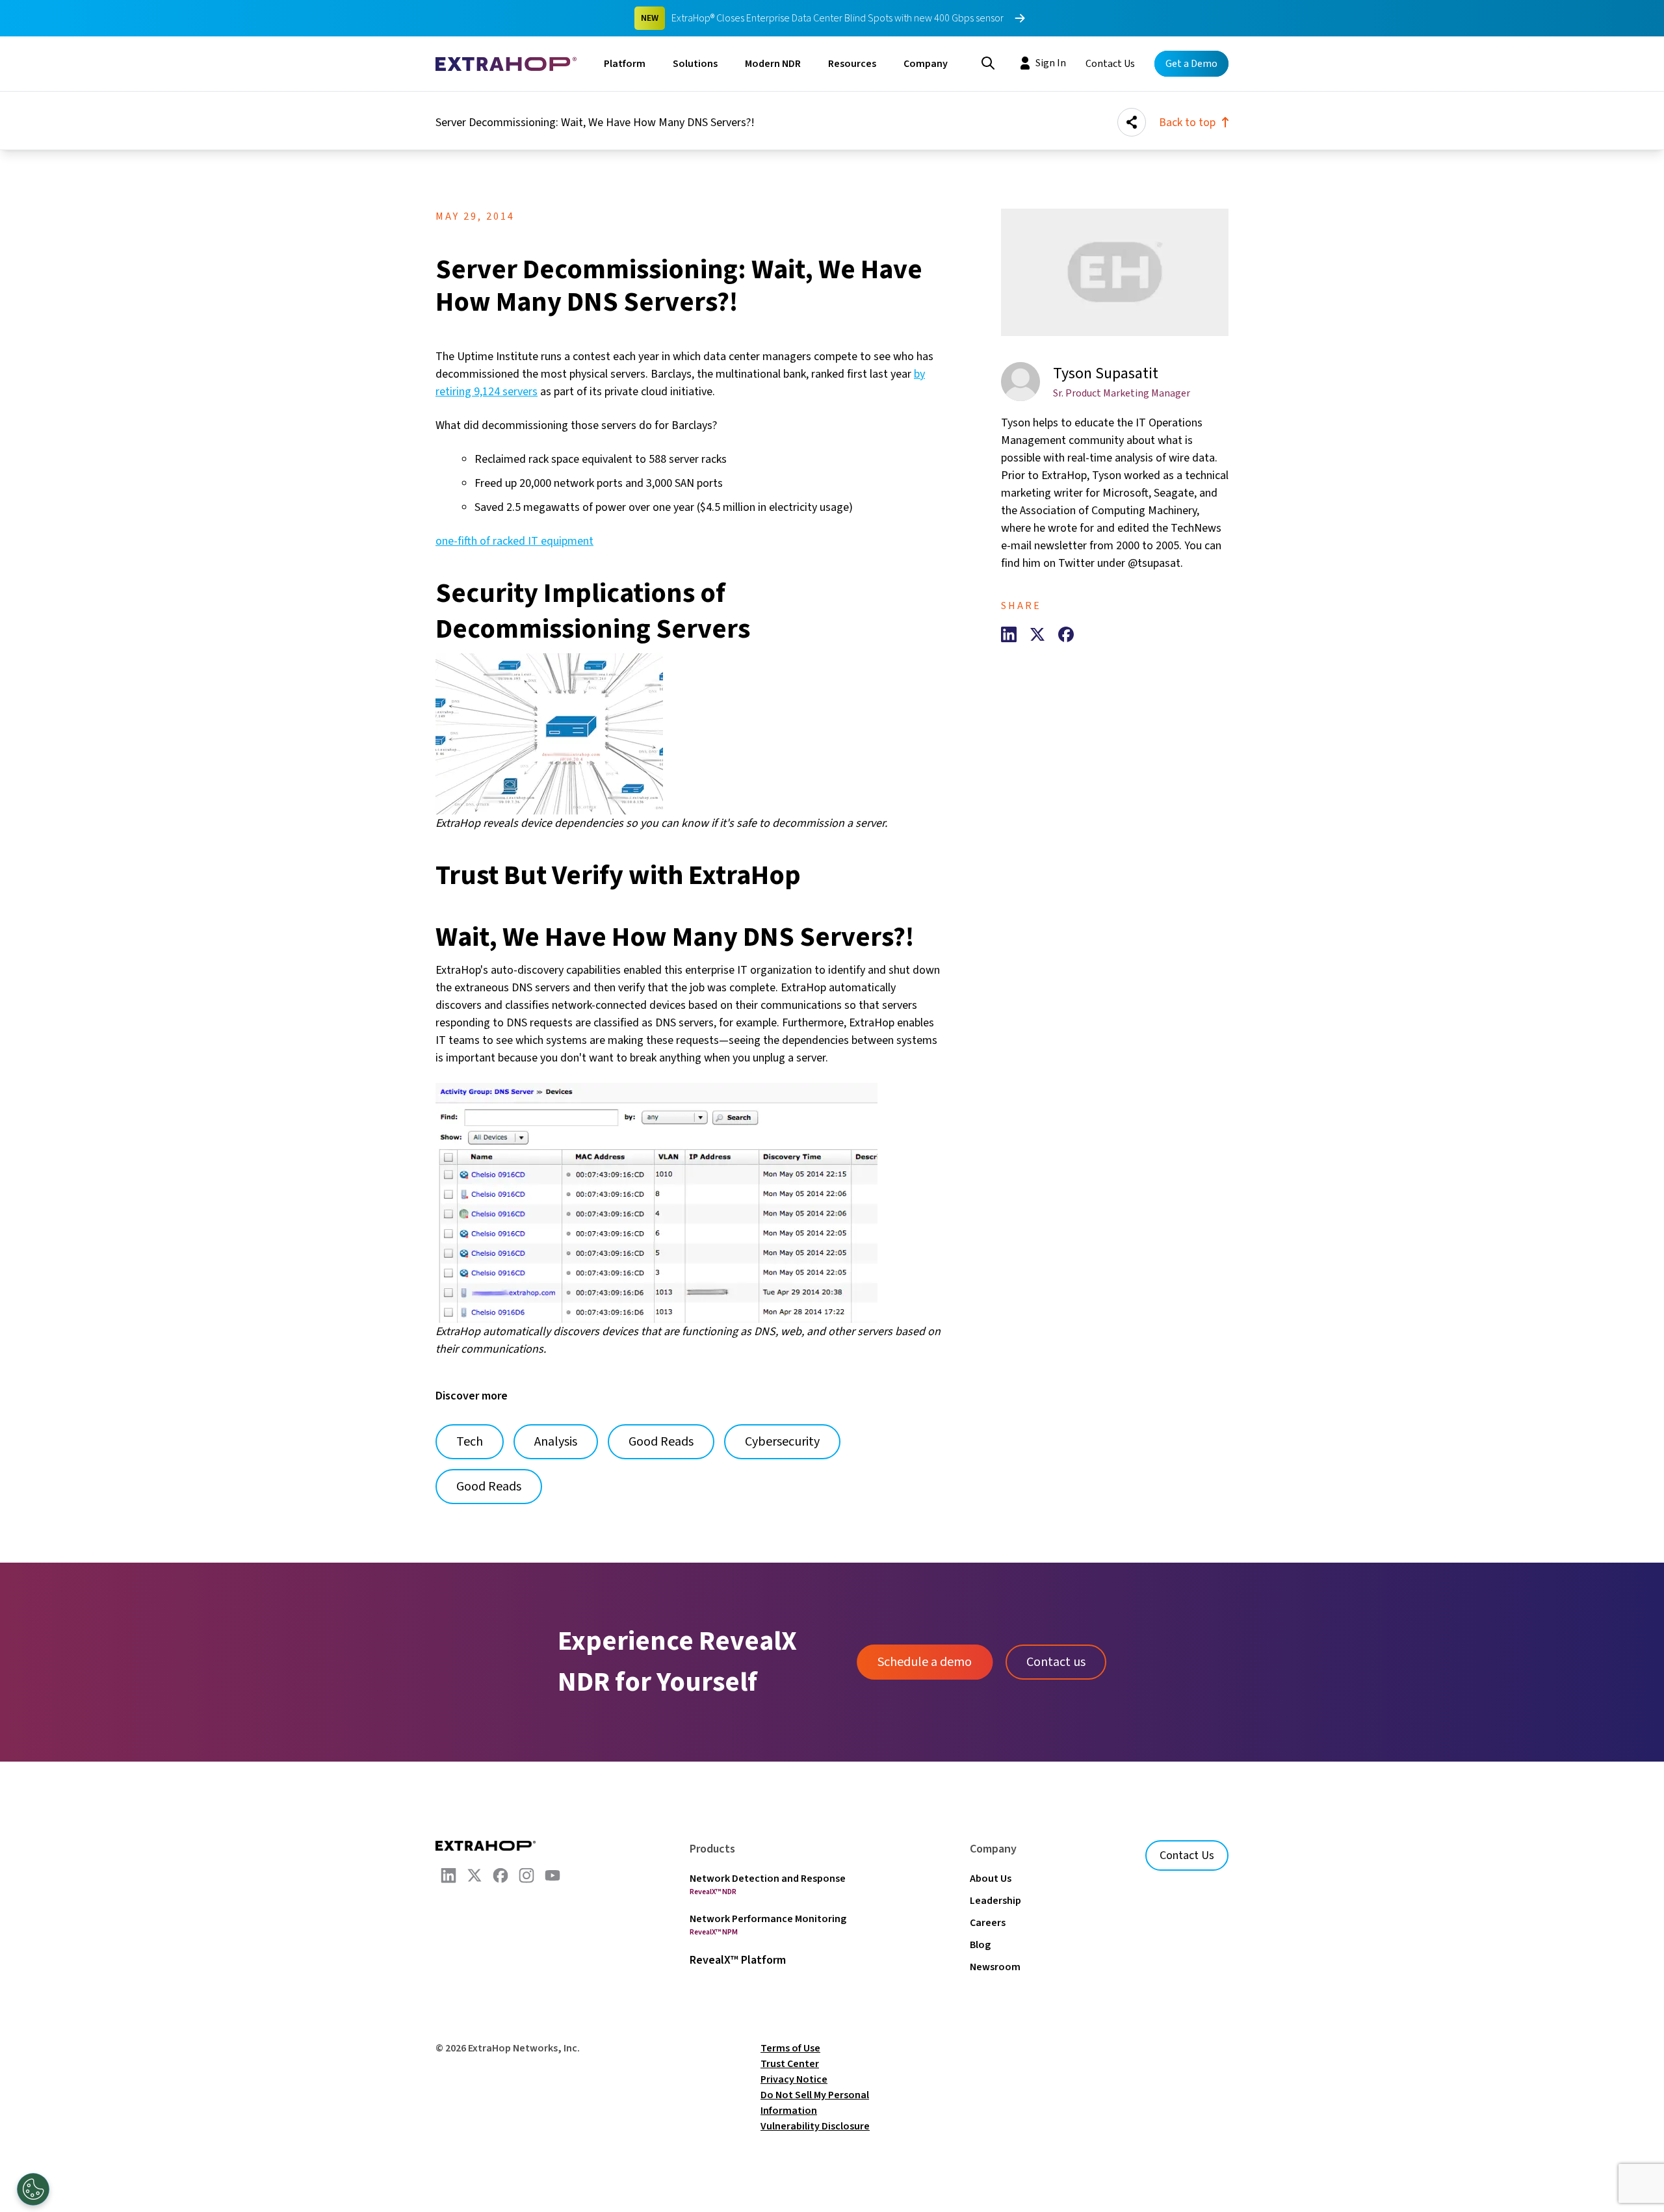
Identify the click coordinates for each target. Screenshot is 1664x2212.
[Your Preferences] (33, 2189)
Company (926, 64)
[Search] (988, 62)
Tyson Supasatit (1106, 373)
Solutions (695, 64)
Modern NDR (773, 64)
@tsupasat (1154, 563)
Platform (625, 64)
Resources (852, 64)
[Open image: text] (689, 1203)
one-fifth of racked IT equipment (514, 541)
